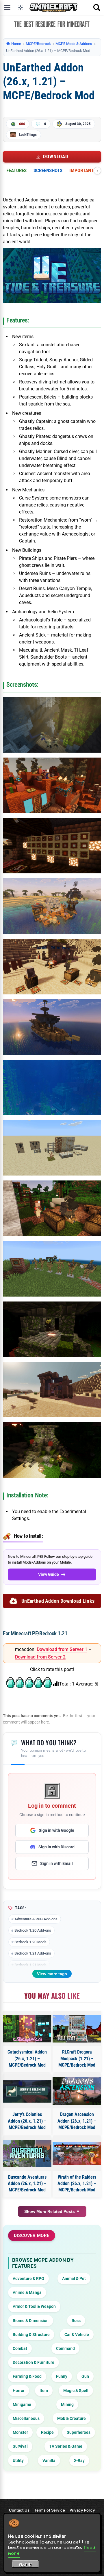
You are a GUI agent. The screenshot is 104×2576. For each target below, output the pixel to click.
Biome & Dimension (31, 2321)
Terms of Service (50, 2510)
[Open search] (97, 8)
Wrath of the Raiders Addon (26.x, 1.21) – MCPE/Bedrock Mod (77, 2184)
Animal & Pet (74, 2278)
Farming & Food (27, 2376)
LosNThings (28, 135)
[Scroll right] (97, 171)
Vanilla (49, 2460)
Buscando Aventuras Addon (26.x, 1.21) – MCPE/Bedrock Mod (27, 2184)
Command (65, 2348)
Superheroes (79, 2432)
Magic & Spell (76, 2391)
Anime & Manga (27, 2292)
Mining (67, 2404)
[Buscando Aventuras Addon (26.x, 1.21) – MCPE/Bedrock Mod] (27, 2153)
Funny (62, 2376)
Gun (85, 2376)
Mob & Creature (71, 2418)
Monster (20, 2432)
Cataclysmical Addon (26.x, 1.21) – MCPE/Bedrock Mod (27, 2058)
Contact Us (19, 2510)
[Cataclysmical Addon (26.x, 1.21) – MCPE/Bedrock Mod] (27, 2029)
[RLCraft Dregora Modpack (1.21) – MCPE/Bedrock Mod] (77, 2029)
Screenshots (48, 170)
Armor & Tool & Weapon (34, 2306)
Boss (76, 2321)
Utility (18, 2460)
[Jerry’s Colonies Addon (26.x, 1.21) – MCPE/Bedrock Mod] (27, 2091)
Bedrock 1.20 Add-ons (33, 1930)
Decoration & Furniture (34, 2362)
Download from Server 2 (40, 1657)
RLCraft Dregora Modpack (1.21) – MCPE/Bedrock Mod (77, 2058)
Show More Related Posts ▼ (52, 2211)
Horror (19, 2391)
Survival (20, 2446)
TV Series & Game (66, 2446)
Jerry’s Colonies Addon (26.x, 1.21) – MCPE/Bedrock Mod (27, 2121)
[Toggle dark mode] (21, 8)
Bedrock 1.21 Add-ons (33, 1953)
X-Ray (79, 2460)
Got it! (26, 2565)
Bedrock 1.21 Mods (30, 1965)
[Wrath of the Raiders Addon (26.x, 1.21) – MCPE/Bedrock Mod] (77, 2154)
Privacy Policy (82, 2510)
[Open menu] (7, 8)
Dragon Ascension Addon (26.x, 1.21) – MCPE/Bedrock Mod (77, 2121)
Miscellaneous (26, 2418)
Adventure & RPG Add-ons (36, 1919)
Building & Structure (31, 2335)
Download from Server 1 (62, 1649)
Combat (20, 2348)
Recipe (47, 2432)
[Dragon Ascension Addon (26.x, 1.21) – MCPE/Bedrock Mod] (77, 2091)
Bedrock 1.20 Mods (30, 1942)
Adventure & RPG (28, 2278)
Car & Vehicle (77, 2335)
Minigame (22, 2404)
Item (44, 2391)
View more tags (52, 1974)
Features (16, 170)
